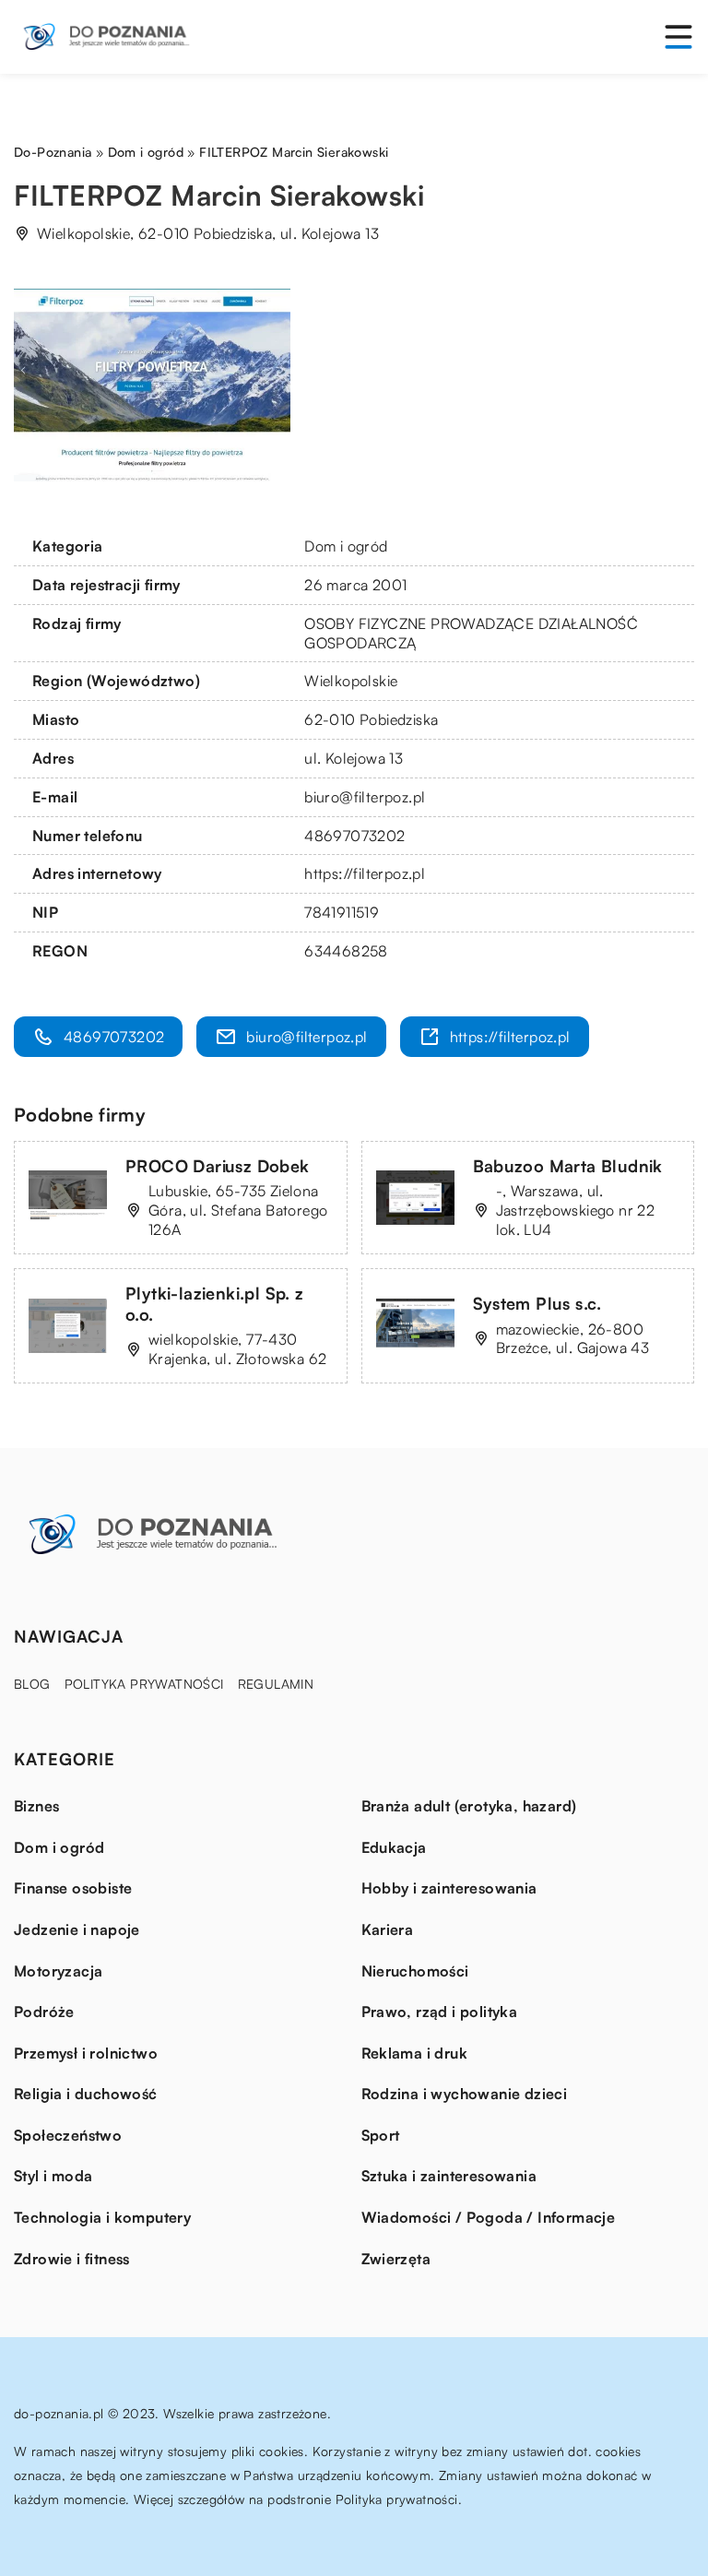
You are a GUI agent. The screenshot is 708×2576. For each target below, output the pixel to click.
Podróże (44, 2012)
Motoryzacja (58, 1971)
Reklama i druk (415, 2053)
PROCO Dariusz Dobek (218, 1166)
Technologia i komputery (102, 2217)
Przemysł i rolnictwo (86, 2053)
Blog (32, 1684)
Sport (381, 2135)
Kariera (388, 1929)
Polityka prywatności (144, 1684)
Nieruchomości (415, 1971)
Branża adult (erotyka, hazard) (469, 1806)
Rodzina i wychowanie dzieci (465, 2094)
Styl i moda (53, 2176)
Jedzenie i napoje (77, 1929)
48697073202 (354, 836)
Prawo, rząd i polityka (440, 2012)
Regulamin (276, 1684)
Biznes (36, 1806)
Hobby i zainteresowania (449, 1888)
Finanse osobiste (73, 1888)
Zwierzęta (396, 2259)
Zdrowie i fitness (72, 2259)
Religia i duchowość (86, 2094)
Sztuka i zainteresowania (449, 2176)
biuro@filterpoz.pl (365, 797)
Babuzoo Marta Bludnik (568, 1166)
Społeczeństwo (68, 2135)
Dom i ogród (346, 546)
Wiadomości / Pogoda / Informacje (489, 2217)
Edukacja (394, 1847)
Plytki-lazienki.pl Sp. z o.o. (215, 1304)
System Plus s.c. (537, 1303)
